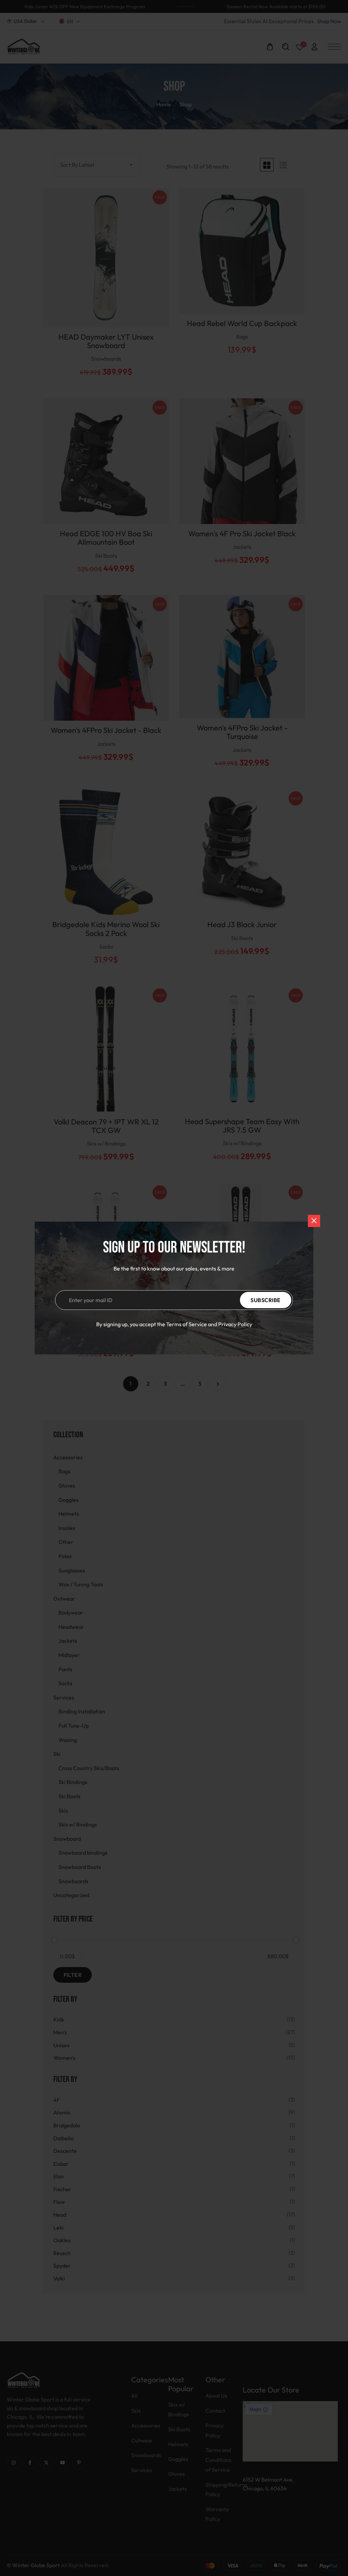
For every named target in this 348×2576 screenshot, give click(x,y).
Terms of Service (187, 1324)
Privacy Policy (235, 1324)
